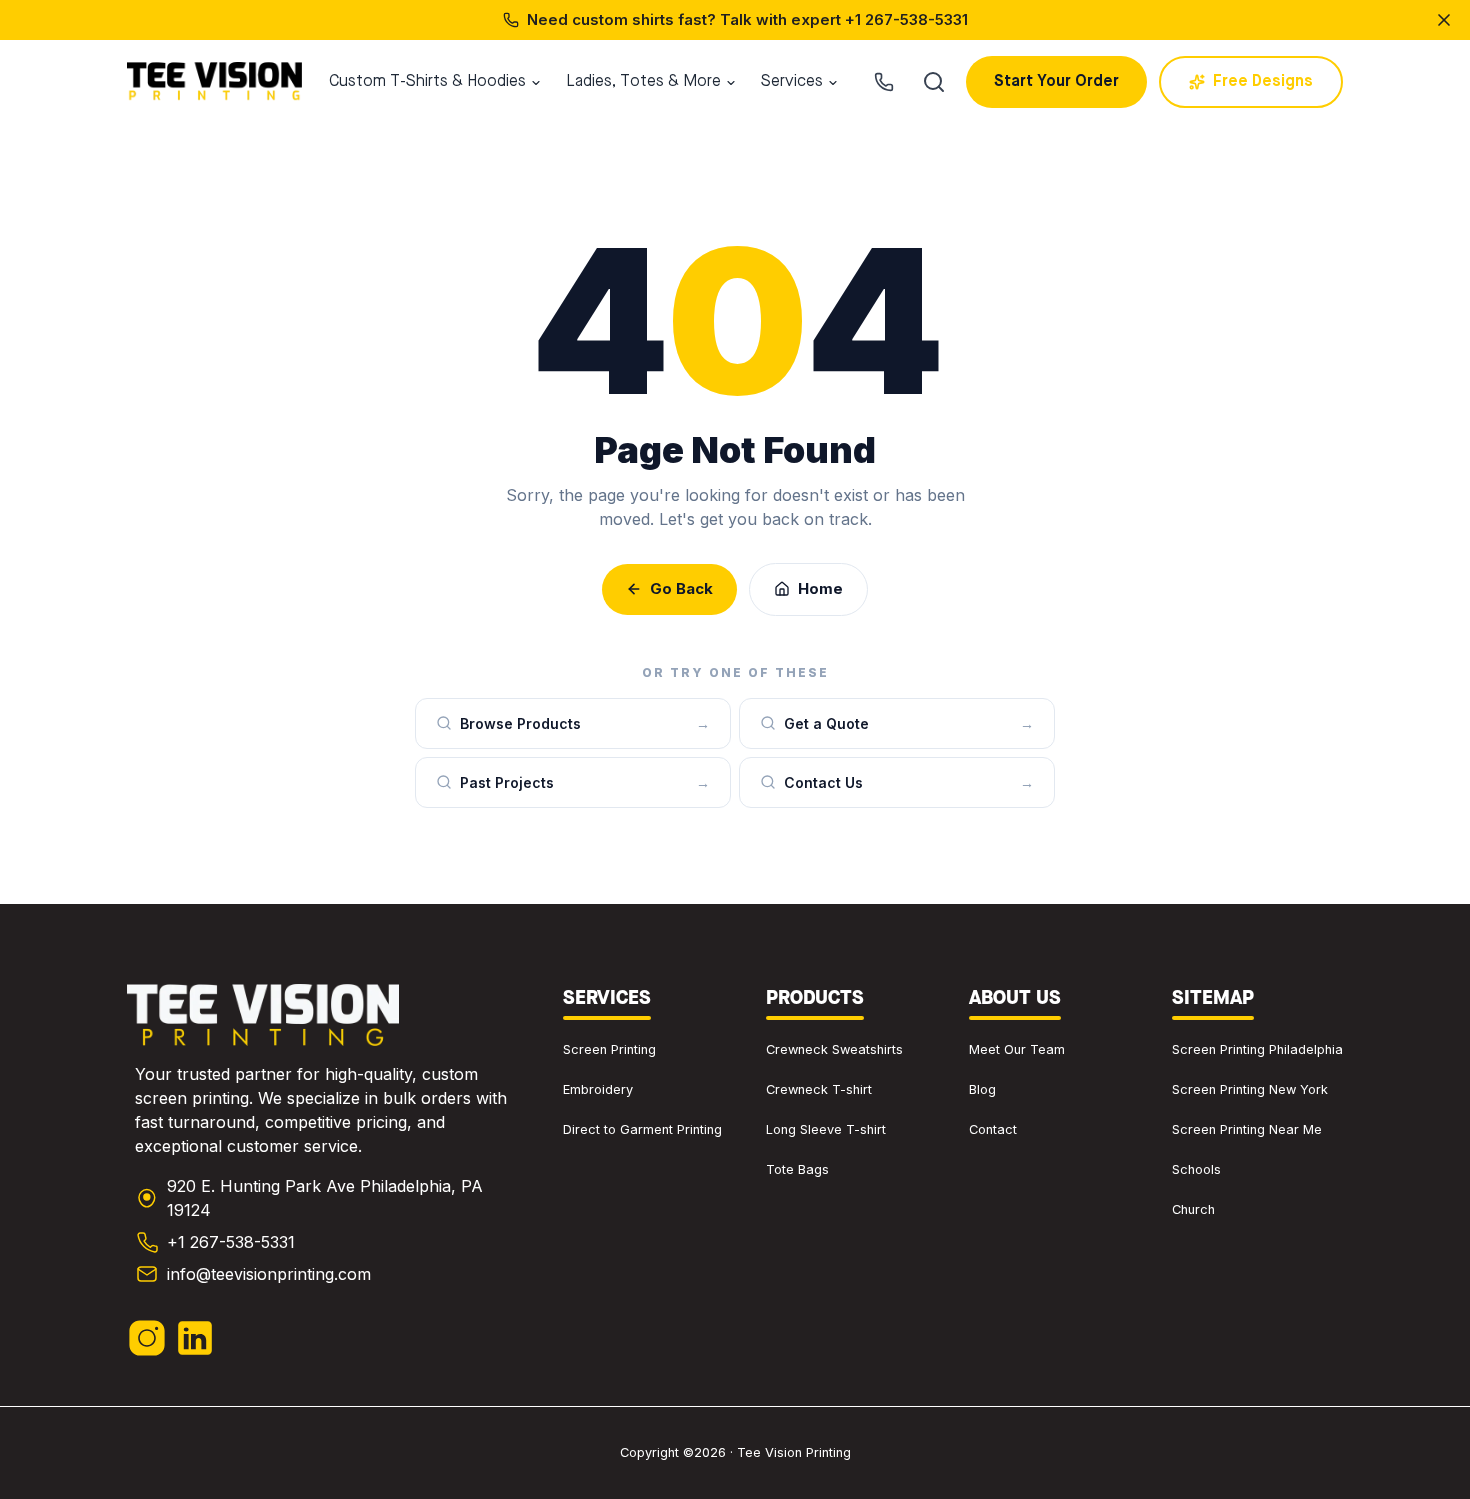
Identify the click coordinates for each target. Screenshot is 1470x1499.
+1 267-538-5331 (906, 19)
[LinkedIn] (195, 1338)
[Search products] (934, 82)
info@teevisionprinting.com (269, 1274)
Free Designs (1263, 82)
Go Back (681, 588)
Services (792, 82)
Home (820, 588)
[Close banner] (1444, 20)
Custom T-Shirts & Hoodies (427, 82)
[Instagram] (147, 1338)
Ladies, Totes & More (643, 82)
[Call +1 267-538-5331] (884, 82)
